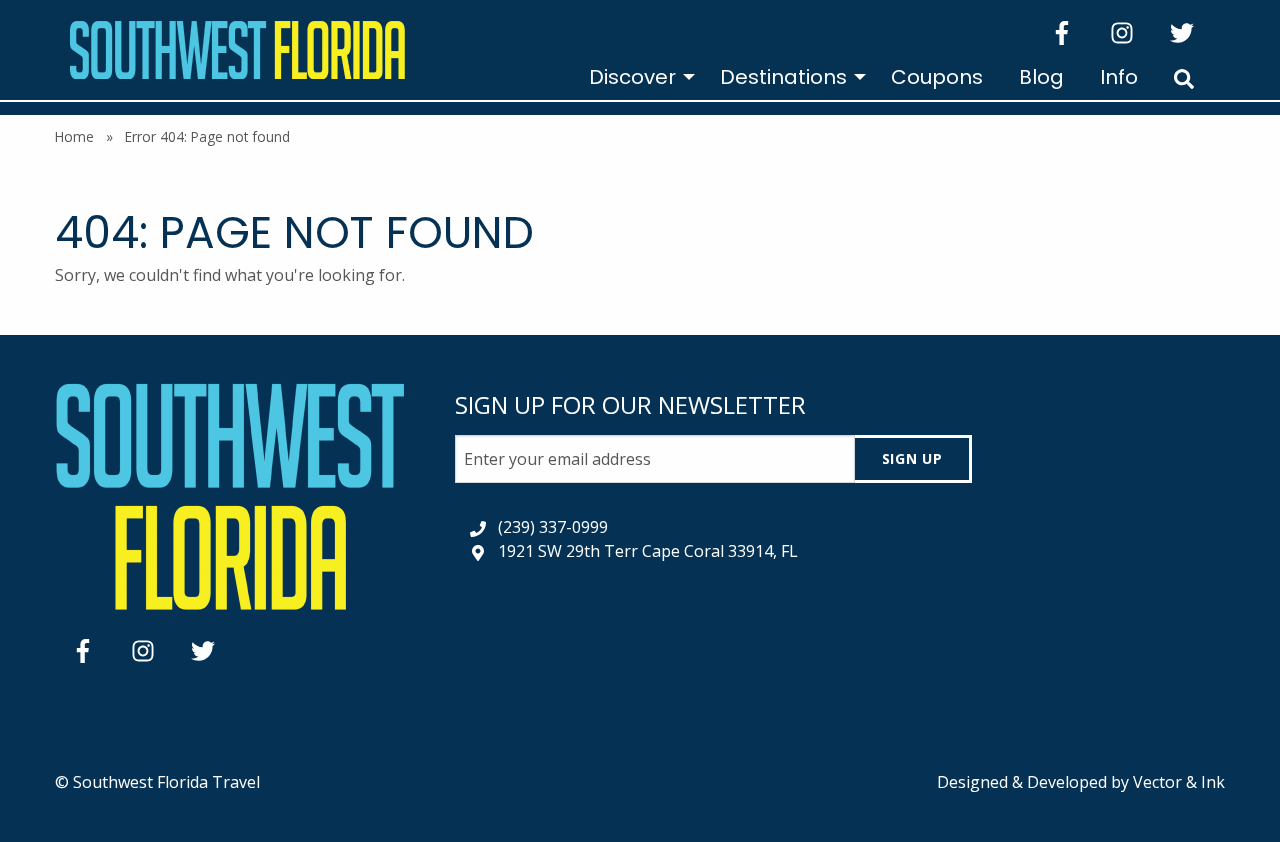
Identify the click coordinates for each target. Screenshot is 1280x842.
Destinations (783, 77)
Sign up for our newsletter (630, 404)
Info (1119, 77)
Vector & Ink (1179, 782)
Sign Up (912, 458)
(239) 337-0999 (553, 527)
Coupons (937, 77)
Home (74, 136)
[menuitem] (636, 77)
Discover (632, 77)
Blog (1041, 77)
